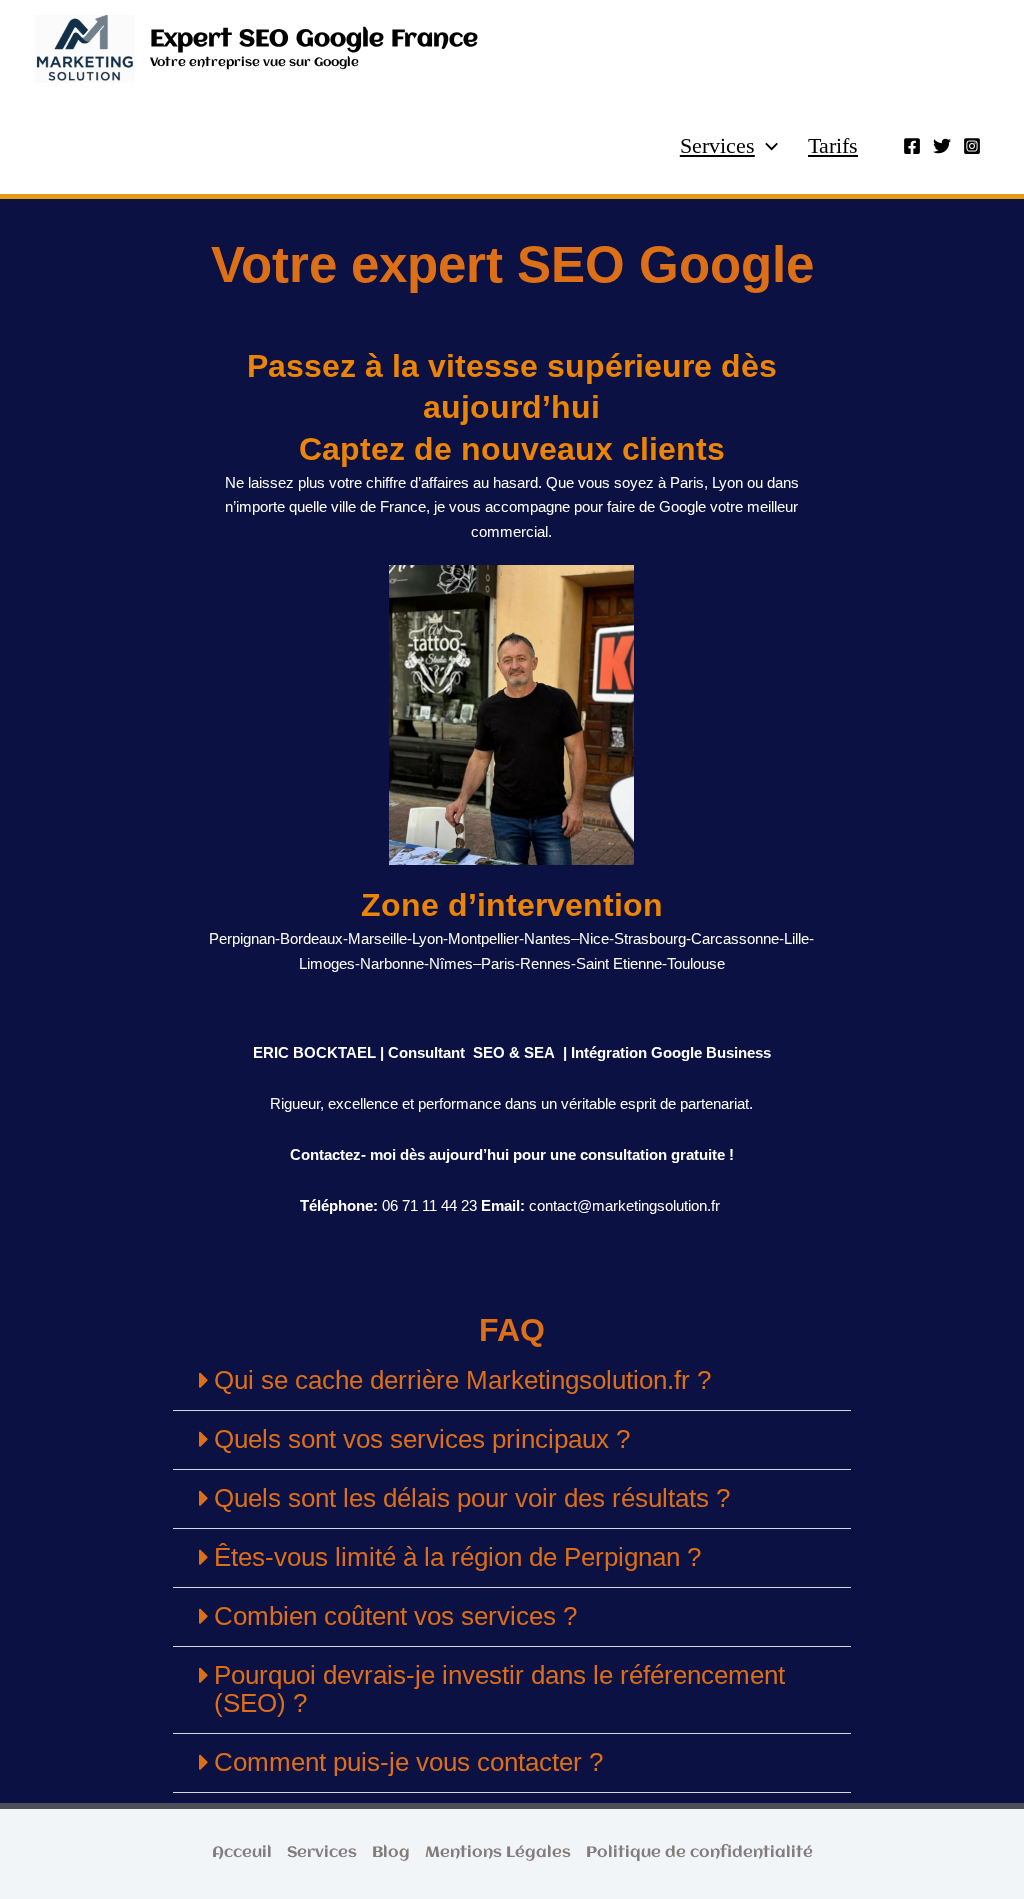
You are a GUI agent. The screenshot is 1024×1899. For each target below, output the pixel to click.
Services (717, 145)
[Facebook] (912, 146)
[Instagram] (972, 146)
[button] (766, 146)
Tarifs (833, 145)
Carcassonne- (737, 938)
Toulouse (696, 963)
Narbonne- (394, 963)
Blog (391, 1853)
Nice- (596, 938)
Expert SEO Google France (314, 39)
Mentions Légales (498, 1853)
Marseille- (380, 938)
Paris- (500, 963)
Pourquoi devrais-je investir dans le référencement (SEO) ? (499, 1689)
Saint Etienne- (621, 963)
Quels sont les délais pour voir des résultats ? (472, 1498)
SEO (489, 1052)
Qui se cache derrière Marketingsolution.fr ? (462, 1380)
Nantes (547, 938)
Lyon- (430, 938)
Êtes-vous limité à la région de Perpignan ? (457, 1557)
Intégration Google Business (669, 1052)
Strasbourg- (652, 938)
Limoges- (329, 963)
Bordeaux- (314, 938)
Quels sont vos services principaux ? (422, 1439)
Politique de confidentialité (699, 1853)
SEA (539, 1052)
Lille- (799, 938)
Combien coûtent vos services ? (395, 1616)
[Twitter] (942, 146)
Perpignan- (244, 938)
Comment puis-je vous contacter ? (408, 1762)
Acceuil (242, 1853)
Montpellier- (486, 938)
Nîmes (451, 963)
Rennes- (548, 963)
